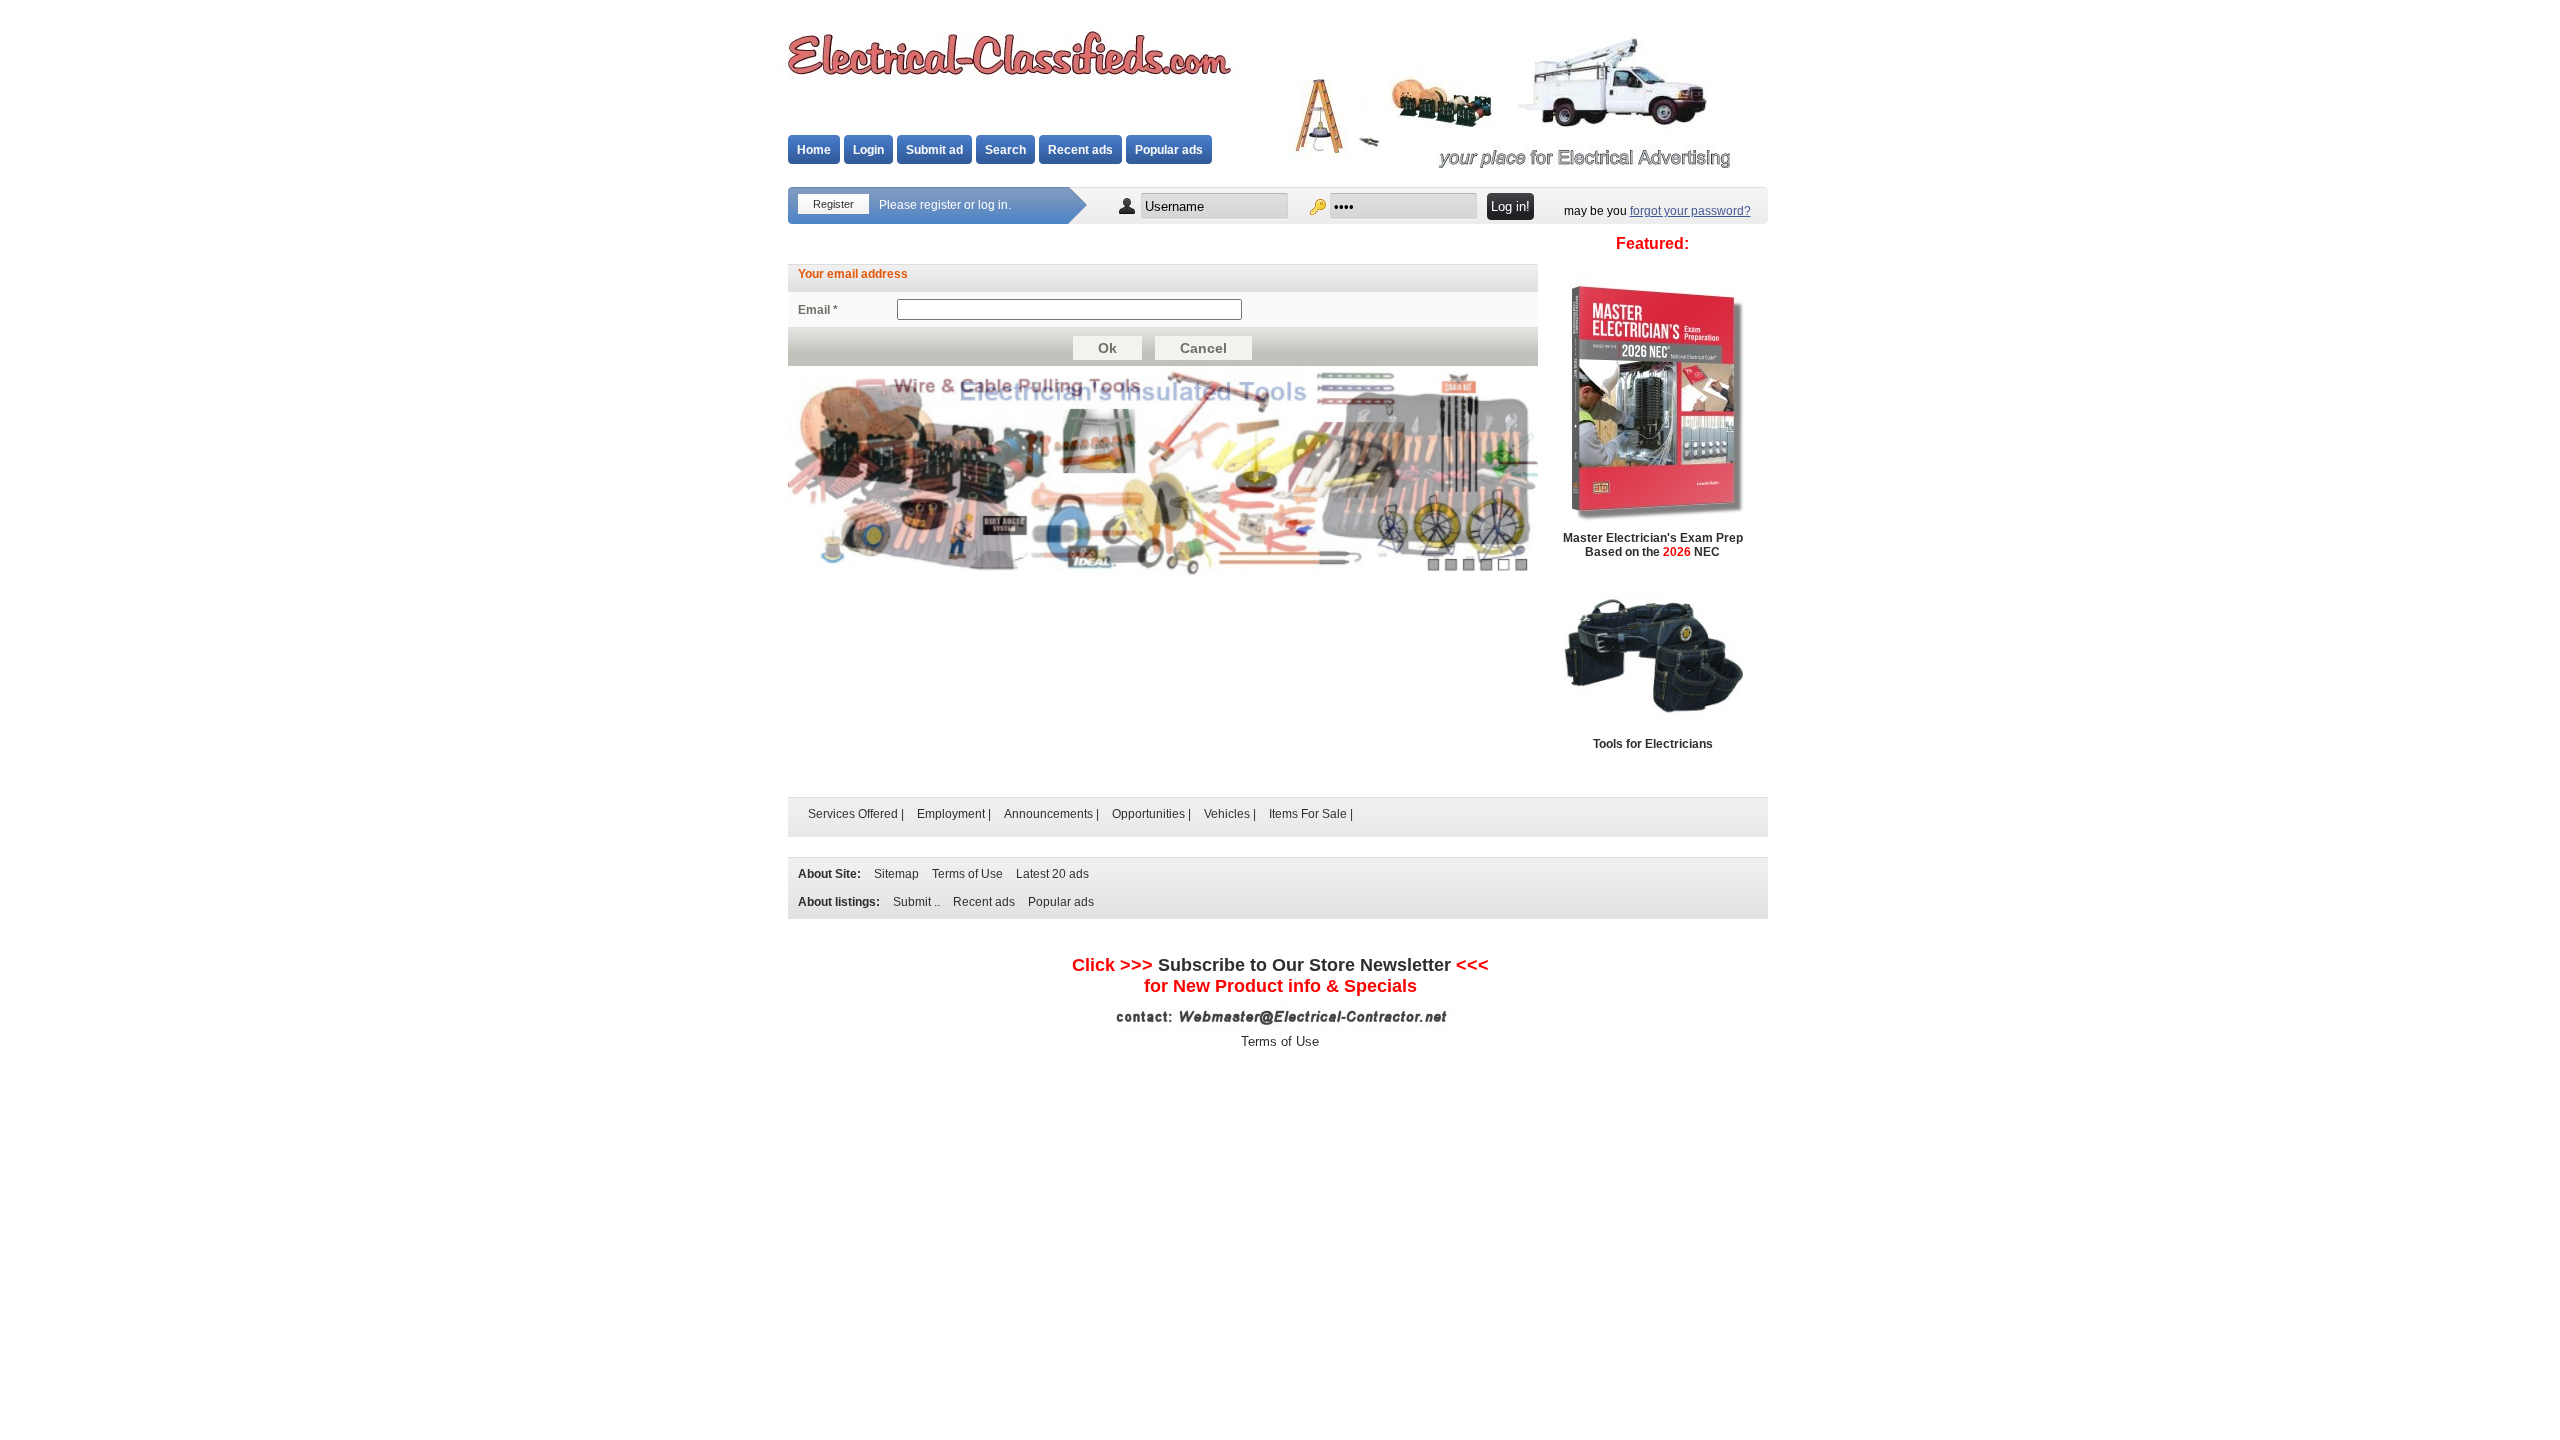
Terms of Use (967, 874)
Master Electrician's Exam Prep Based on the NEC (1653, 545)
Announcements (1048, 814)
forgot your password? (1690, 211)
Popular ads (1169, 150)
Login (868, 150)
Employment (951, 814)
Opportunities (1148, 814)
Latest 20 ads (1052, 874)
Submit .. (916, 902)
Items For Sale (1308, 814)
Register (833, 204)
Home (814, 150)
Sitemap (896, 874)
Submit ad (934, 150)
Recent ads (1080, 150)
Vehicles (1227, 814)
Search (1005, 150)
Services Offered (853, 814)
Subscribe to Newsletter (1304, 965)
